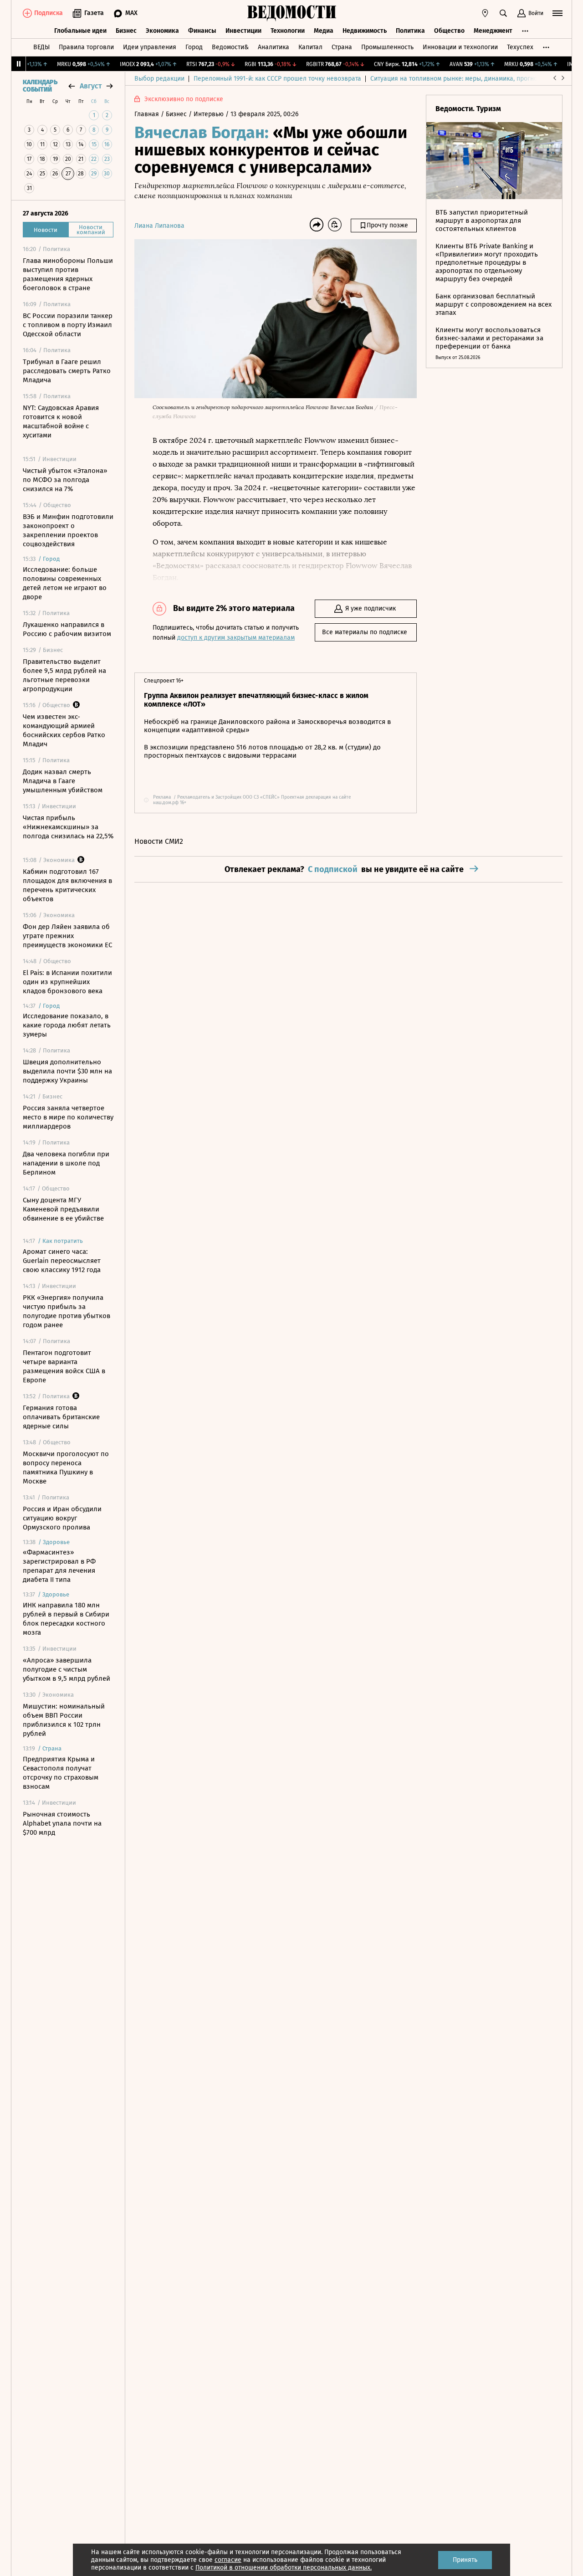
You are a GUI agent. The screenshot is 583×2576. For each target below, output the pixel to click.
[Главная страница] (291, 13)
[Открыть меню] (557, 13)
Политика (410, 31)
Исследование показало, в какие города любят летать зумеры (67, 1025)
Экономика (162, 31)
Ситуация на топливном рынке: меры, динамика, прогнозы (458, 79)
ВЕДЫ (41, 47)
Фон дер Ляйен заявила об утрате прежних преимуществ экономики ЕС (67, 936)
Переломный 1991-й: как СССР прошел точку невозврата (277, 79)
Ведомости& (230, 47)
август (91, 86)
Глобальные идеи (80, 31)
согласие (228, 2560)
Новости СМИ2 (159, 841)
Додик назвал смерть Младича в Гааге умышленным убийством (63, 781)
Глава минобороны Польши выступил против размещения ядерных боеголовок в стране (68, 274)
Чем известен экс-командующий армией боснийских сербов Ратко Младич (64, 730)
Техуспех (520, 47)
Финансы (202, 31)
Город (194, 47)
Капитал (310, 47)
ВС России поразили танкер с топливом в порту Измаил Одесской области (68, 325)
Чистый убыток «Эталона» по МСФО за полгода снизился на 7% (65, 480)
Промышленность (387, 47)
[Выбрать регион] (485, 13)
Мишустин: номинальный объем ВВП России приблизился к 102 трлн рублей (64, 1720)
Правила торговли (86, 47)
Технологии (288, 31)
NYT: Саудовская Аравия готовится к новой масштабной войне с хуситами (61, 421)
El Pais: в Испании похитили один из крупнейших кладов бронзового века (67, 982)
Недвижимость (365, 31)
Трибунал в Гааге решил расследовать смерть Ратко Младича (67, 371)
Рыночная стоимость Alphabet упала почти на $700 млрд (62, 1823)
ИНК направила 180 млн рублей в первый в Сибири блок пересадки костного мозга (66, 1619)
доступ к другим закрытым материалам (236, 638)
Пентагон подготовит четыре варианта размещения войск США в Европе (64, 1366)
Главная (148, 114)
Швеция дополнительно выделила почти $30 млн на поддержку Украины (67, 1071)
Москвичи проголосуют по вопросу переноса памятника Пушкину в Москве (66, 1468)
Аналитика (274, 47)
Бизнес (126, 31)
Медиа (324, 31)
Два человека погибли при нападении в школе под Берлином (66, 1163)
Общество (449, 31)
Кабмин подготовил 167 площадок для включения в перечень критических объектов (67, 885)
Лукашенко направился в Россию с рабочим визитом (67, 629)
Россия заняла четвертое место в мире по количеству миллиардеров (68, 1117)
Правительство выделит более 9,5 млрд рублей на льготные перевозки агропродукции (64, 675)
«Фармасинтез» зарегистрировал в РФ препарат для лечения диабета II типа (59, 1566)
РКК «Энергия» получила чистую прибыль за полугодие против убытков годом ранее (66, 1311)
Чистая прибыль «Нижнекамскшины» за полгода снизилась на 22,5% (68, 827)
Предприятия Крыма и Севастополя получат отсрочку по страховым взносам (61, 1773)
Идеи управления (150, 47)
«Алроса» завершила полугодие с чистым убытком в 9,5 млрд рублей (66, 1669)
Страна (342, 47)
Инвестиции (243, 31)
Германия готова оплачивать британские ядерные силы (61, 1417)
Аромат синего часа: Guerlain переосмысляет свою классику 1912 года (62, 1261)
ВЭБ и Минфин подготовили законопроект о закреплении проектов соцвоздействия (68, 530)
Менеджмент (493, 31)
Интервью (210, 114)
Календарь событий (40, 86)
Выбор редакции (159, 79)
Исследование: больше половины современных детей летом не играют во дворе (65, 583)
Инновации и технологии (460, 47)
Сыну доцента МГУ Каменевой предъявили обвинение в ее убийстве (63, 1209)
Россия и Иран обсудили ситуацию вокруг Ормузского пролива (62, 1518)
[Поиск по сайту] (503, 13)
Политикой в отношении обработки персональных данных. (284, 2568)
